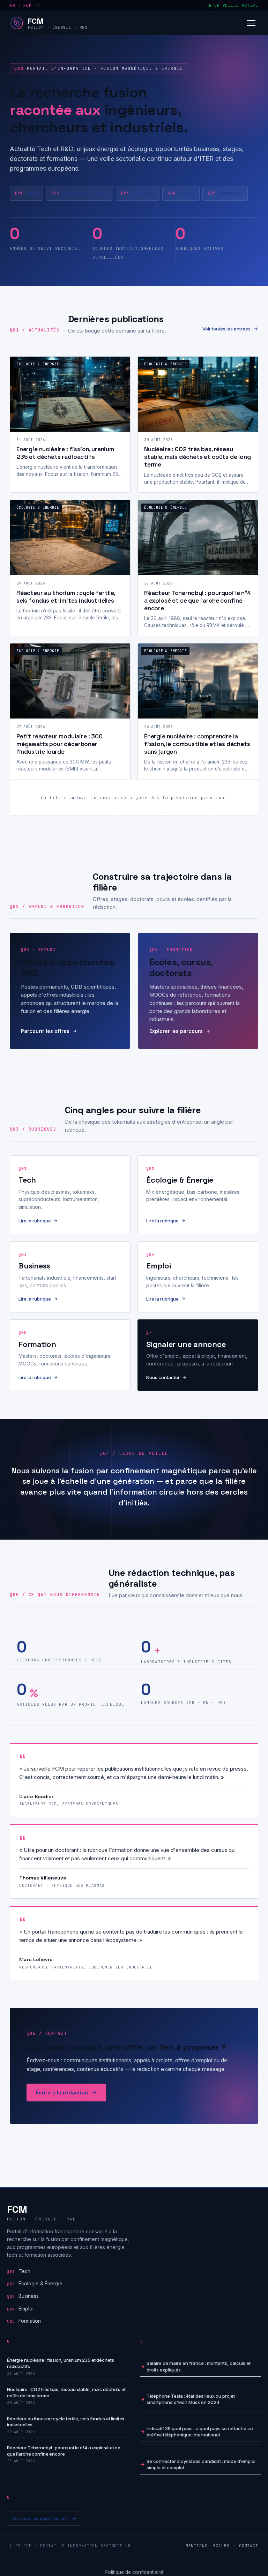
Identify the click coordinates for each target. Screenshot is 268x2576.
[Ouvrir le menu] (251, 23)
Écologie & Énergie (80, 193)
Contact (249, 2546)
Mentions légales (208, 2546)
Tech (27, 193)
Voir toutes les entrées (226, 329)
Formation (225, 193)
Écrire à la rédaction (62, 2093)
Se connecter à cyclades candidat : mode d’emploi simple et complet (201, 2464)
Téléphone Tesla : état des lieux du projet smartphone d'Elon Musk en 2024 (191, 2399)
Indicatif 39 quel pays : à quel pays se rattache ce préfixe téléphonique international (200, 2432)
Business (138, 193)
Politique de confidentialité (134, 2572)
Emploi (181, 193)
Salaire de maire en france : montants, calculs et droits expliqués (199, 2366)
